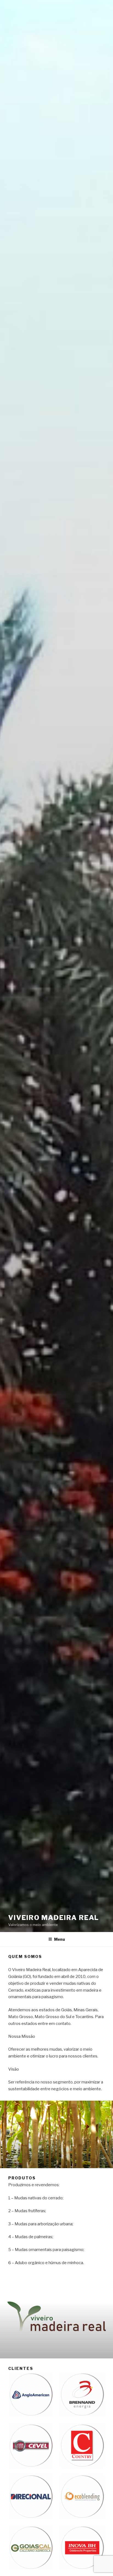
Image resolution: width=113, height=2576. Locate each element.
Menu (60, 1939)
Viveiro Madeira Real (54, 1918)
